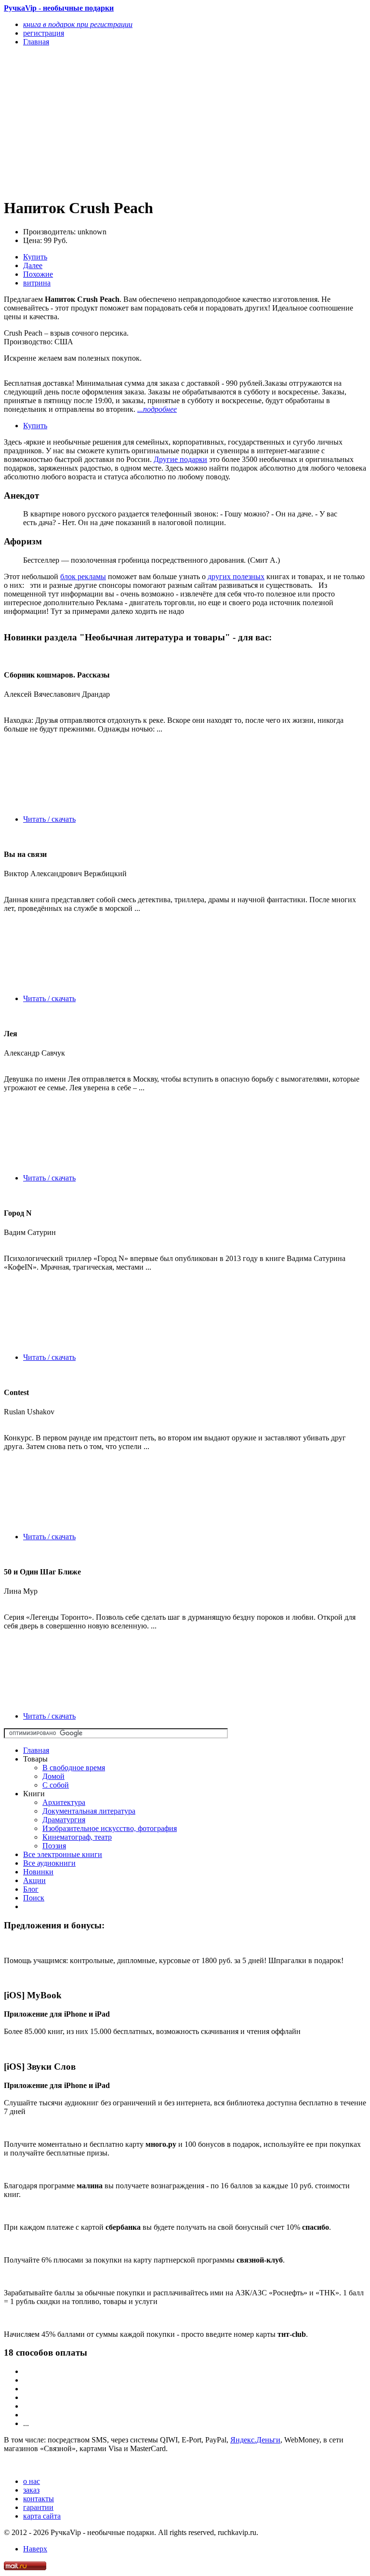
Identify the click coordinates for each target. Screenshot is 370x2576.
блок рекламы (83, 576)
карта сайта (42, 2516)
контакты (39, 2499)
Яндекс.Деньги (255, 2440)
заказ (31, 2490)
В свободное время (74, 1768)
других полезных (236, 576)
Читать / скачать (49, 819)
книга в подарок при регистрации (78, 24)
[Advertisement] (131, 122)
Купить (35, 257)
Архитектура (64, 1802)
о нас (32, 2481)
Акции (34, 1880)
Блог (31, 1889)
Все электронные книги (63, 1854)
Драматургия (64, 1820)
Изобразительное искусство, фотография (110, 1828)
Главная (36, 1750)
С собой (56, 1785)
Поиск (34, 1898)
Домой (53, 1776)
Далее (33, 265)
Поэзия (54, 1846)
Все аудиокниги (49, 1863)
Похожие (38, 274)
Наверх (35, 2549)
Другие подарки (180, 459)
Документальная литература (89, 1811)
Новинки (38, 1872)
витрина (37, 283)
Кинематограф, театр (77, 1837)
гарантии (38, 2507)
